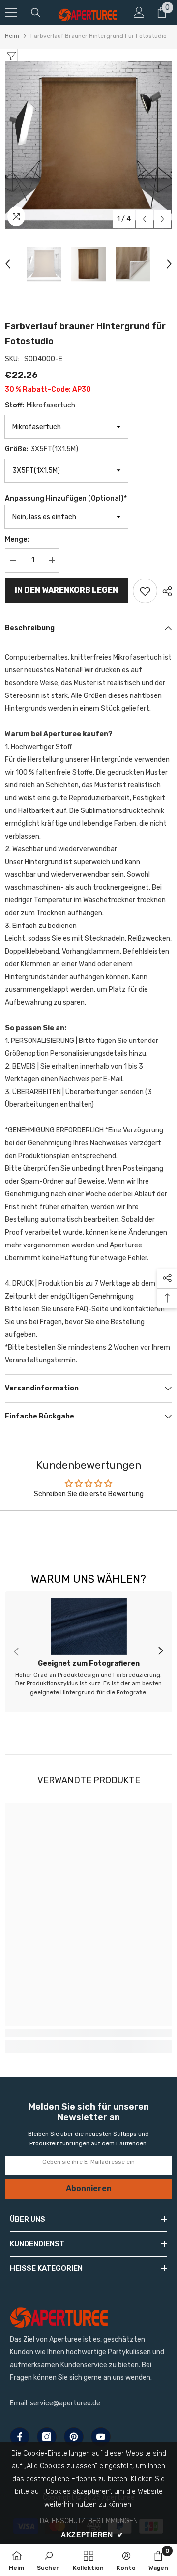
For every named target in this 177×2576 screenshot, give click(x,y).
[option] (88, 145)
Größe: (42, 449)
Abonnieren (89, 2188)
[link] (88, 1652)
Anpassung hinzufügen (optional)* (66, 499)
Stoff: (40, 405)
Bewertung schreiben (89, 1520)
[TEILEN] (165, 591)
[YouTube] (101, 2437)
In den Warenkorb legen (66, 590)
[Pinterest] (74, 2437)
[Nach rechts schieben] (160, 1651)
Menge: (17, 539)
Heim (12, 36)
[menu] (11, 12)
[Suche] (36, 13)
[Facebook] (20, 2437)
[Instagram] (47, 2437)
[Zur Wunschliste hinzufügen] (145, 591)
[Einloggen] (139, 12)
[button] (144, 219)
